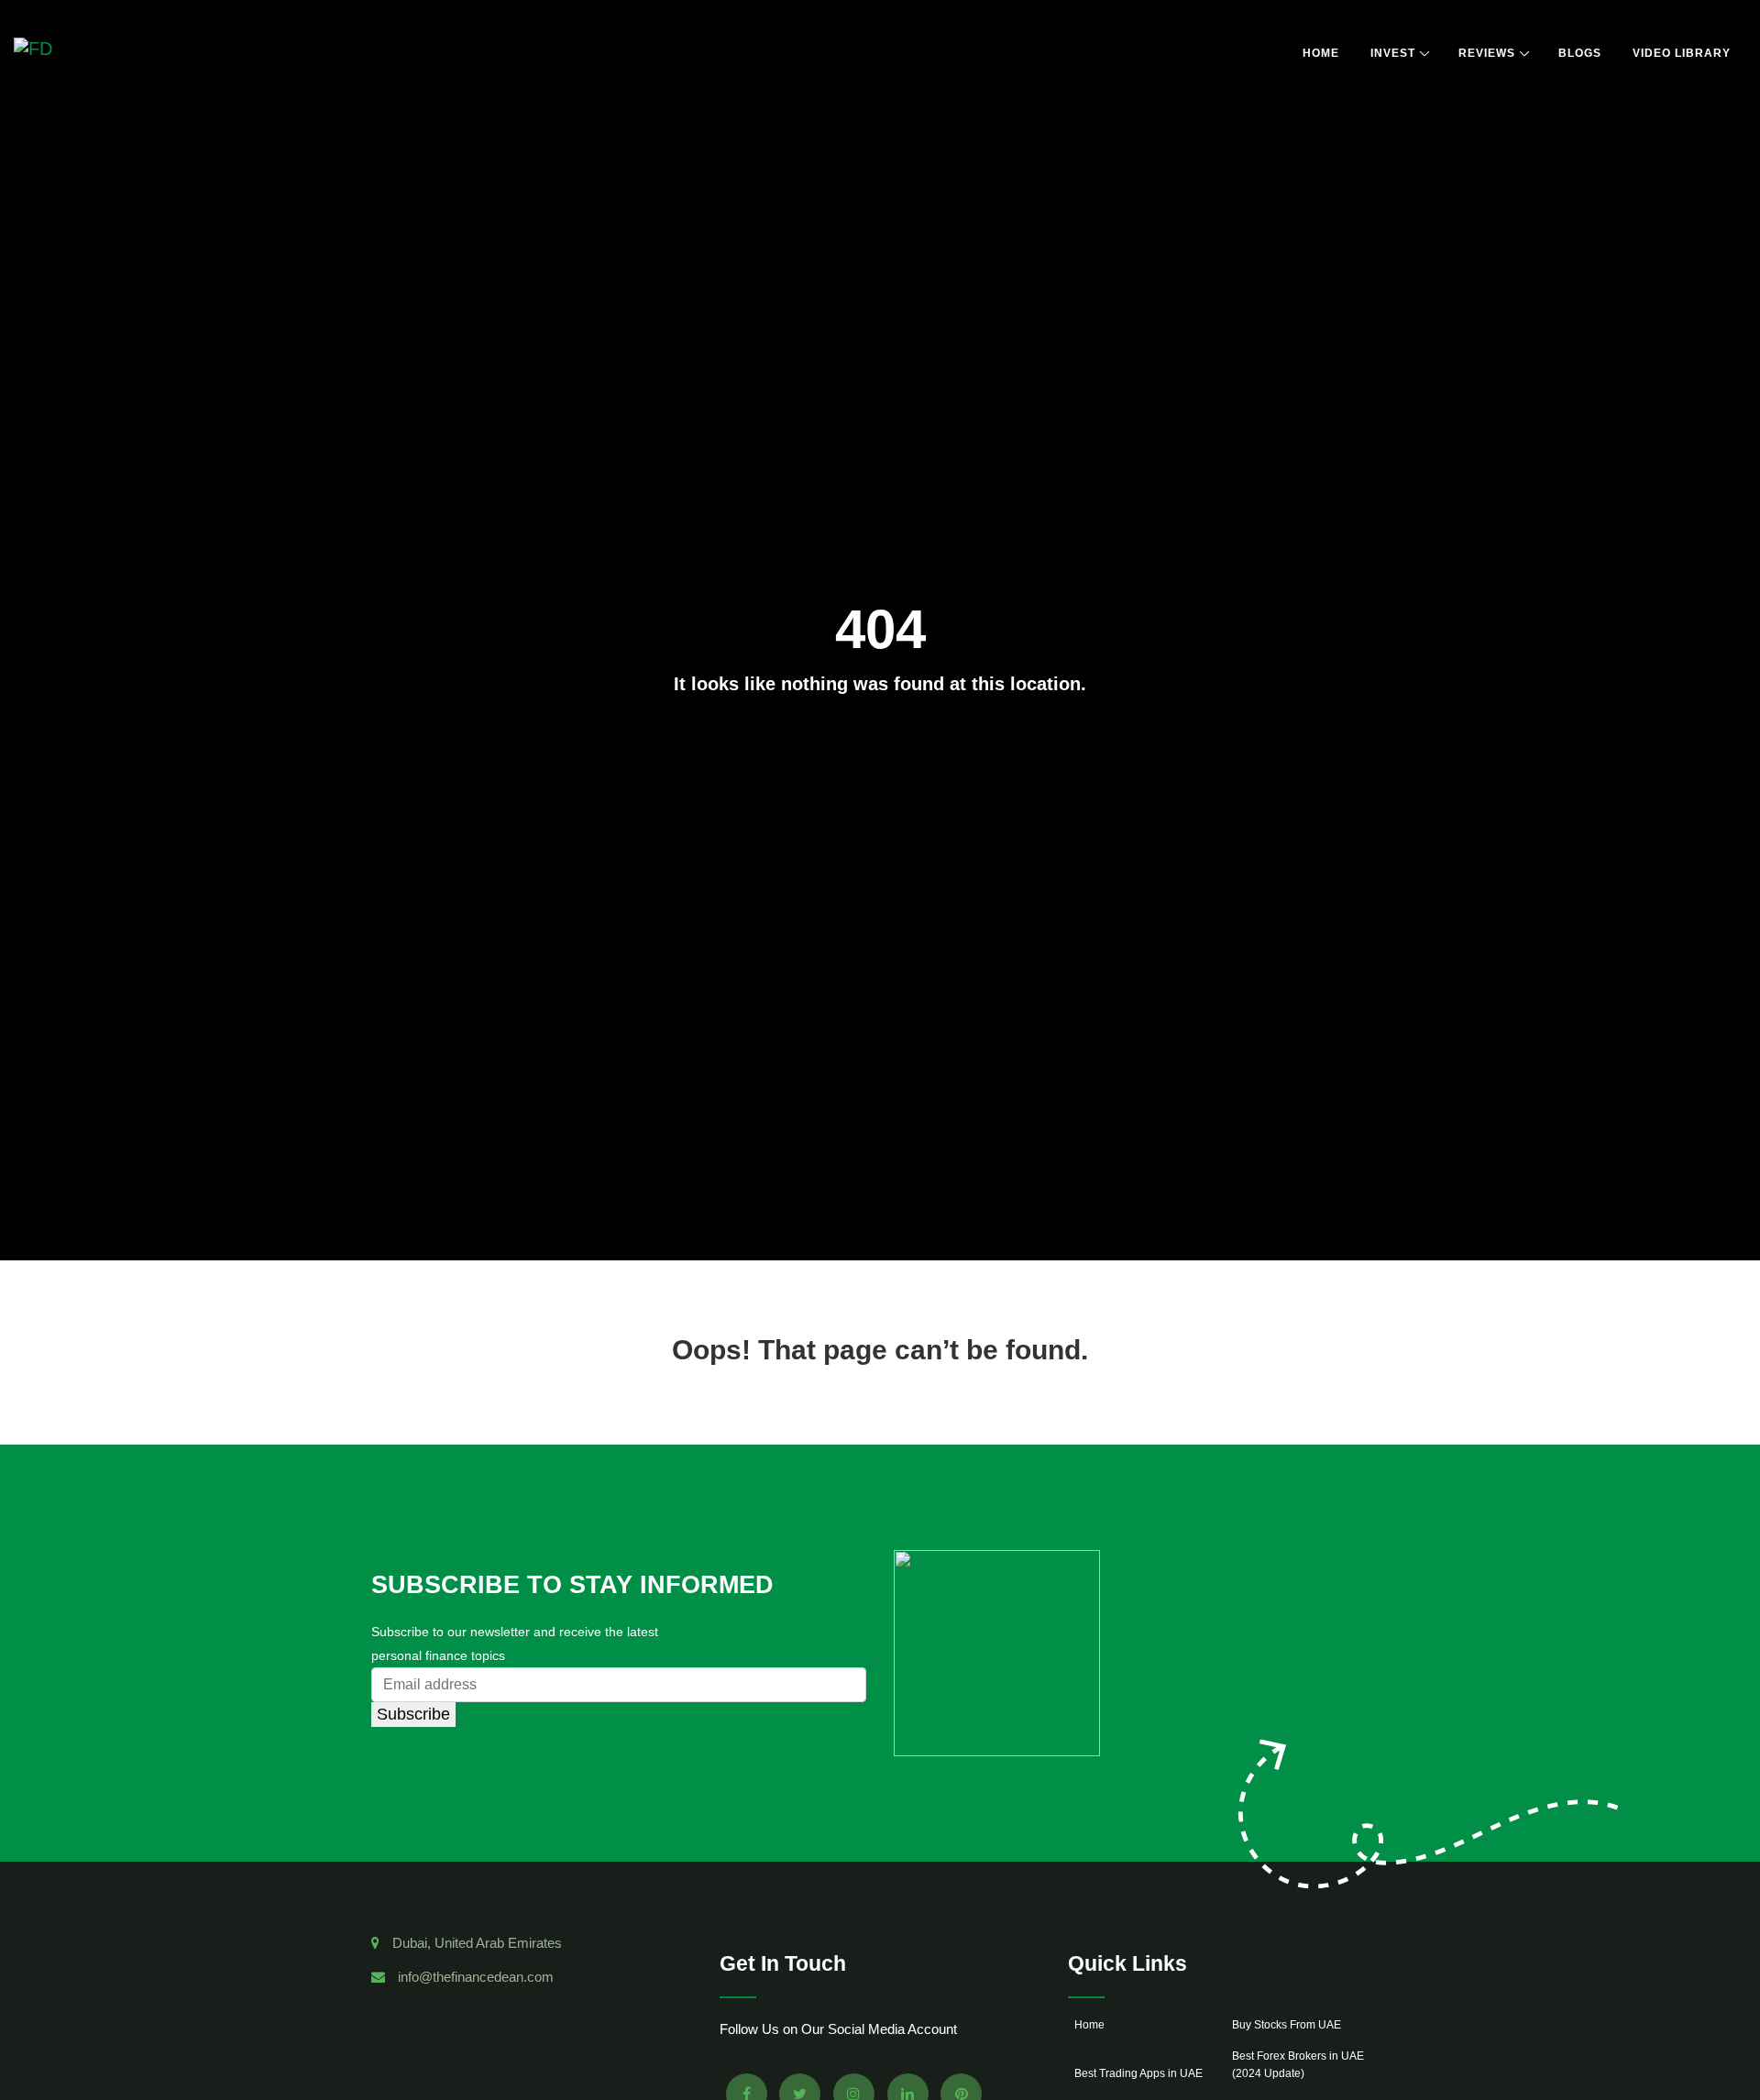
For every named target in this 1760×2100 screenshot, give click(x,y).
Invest (1393, 53)
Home (1321, 53)
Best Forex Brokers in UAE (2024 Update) (1298, 2065)
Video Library (1682, 53)
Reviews (1487, 53)
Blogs (1580, 53)
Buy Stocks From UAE (1287, 2025)
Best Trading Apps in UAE (1138, 2073)
